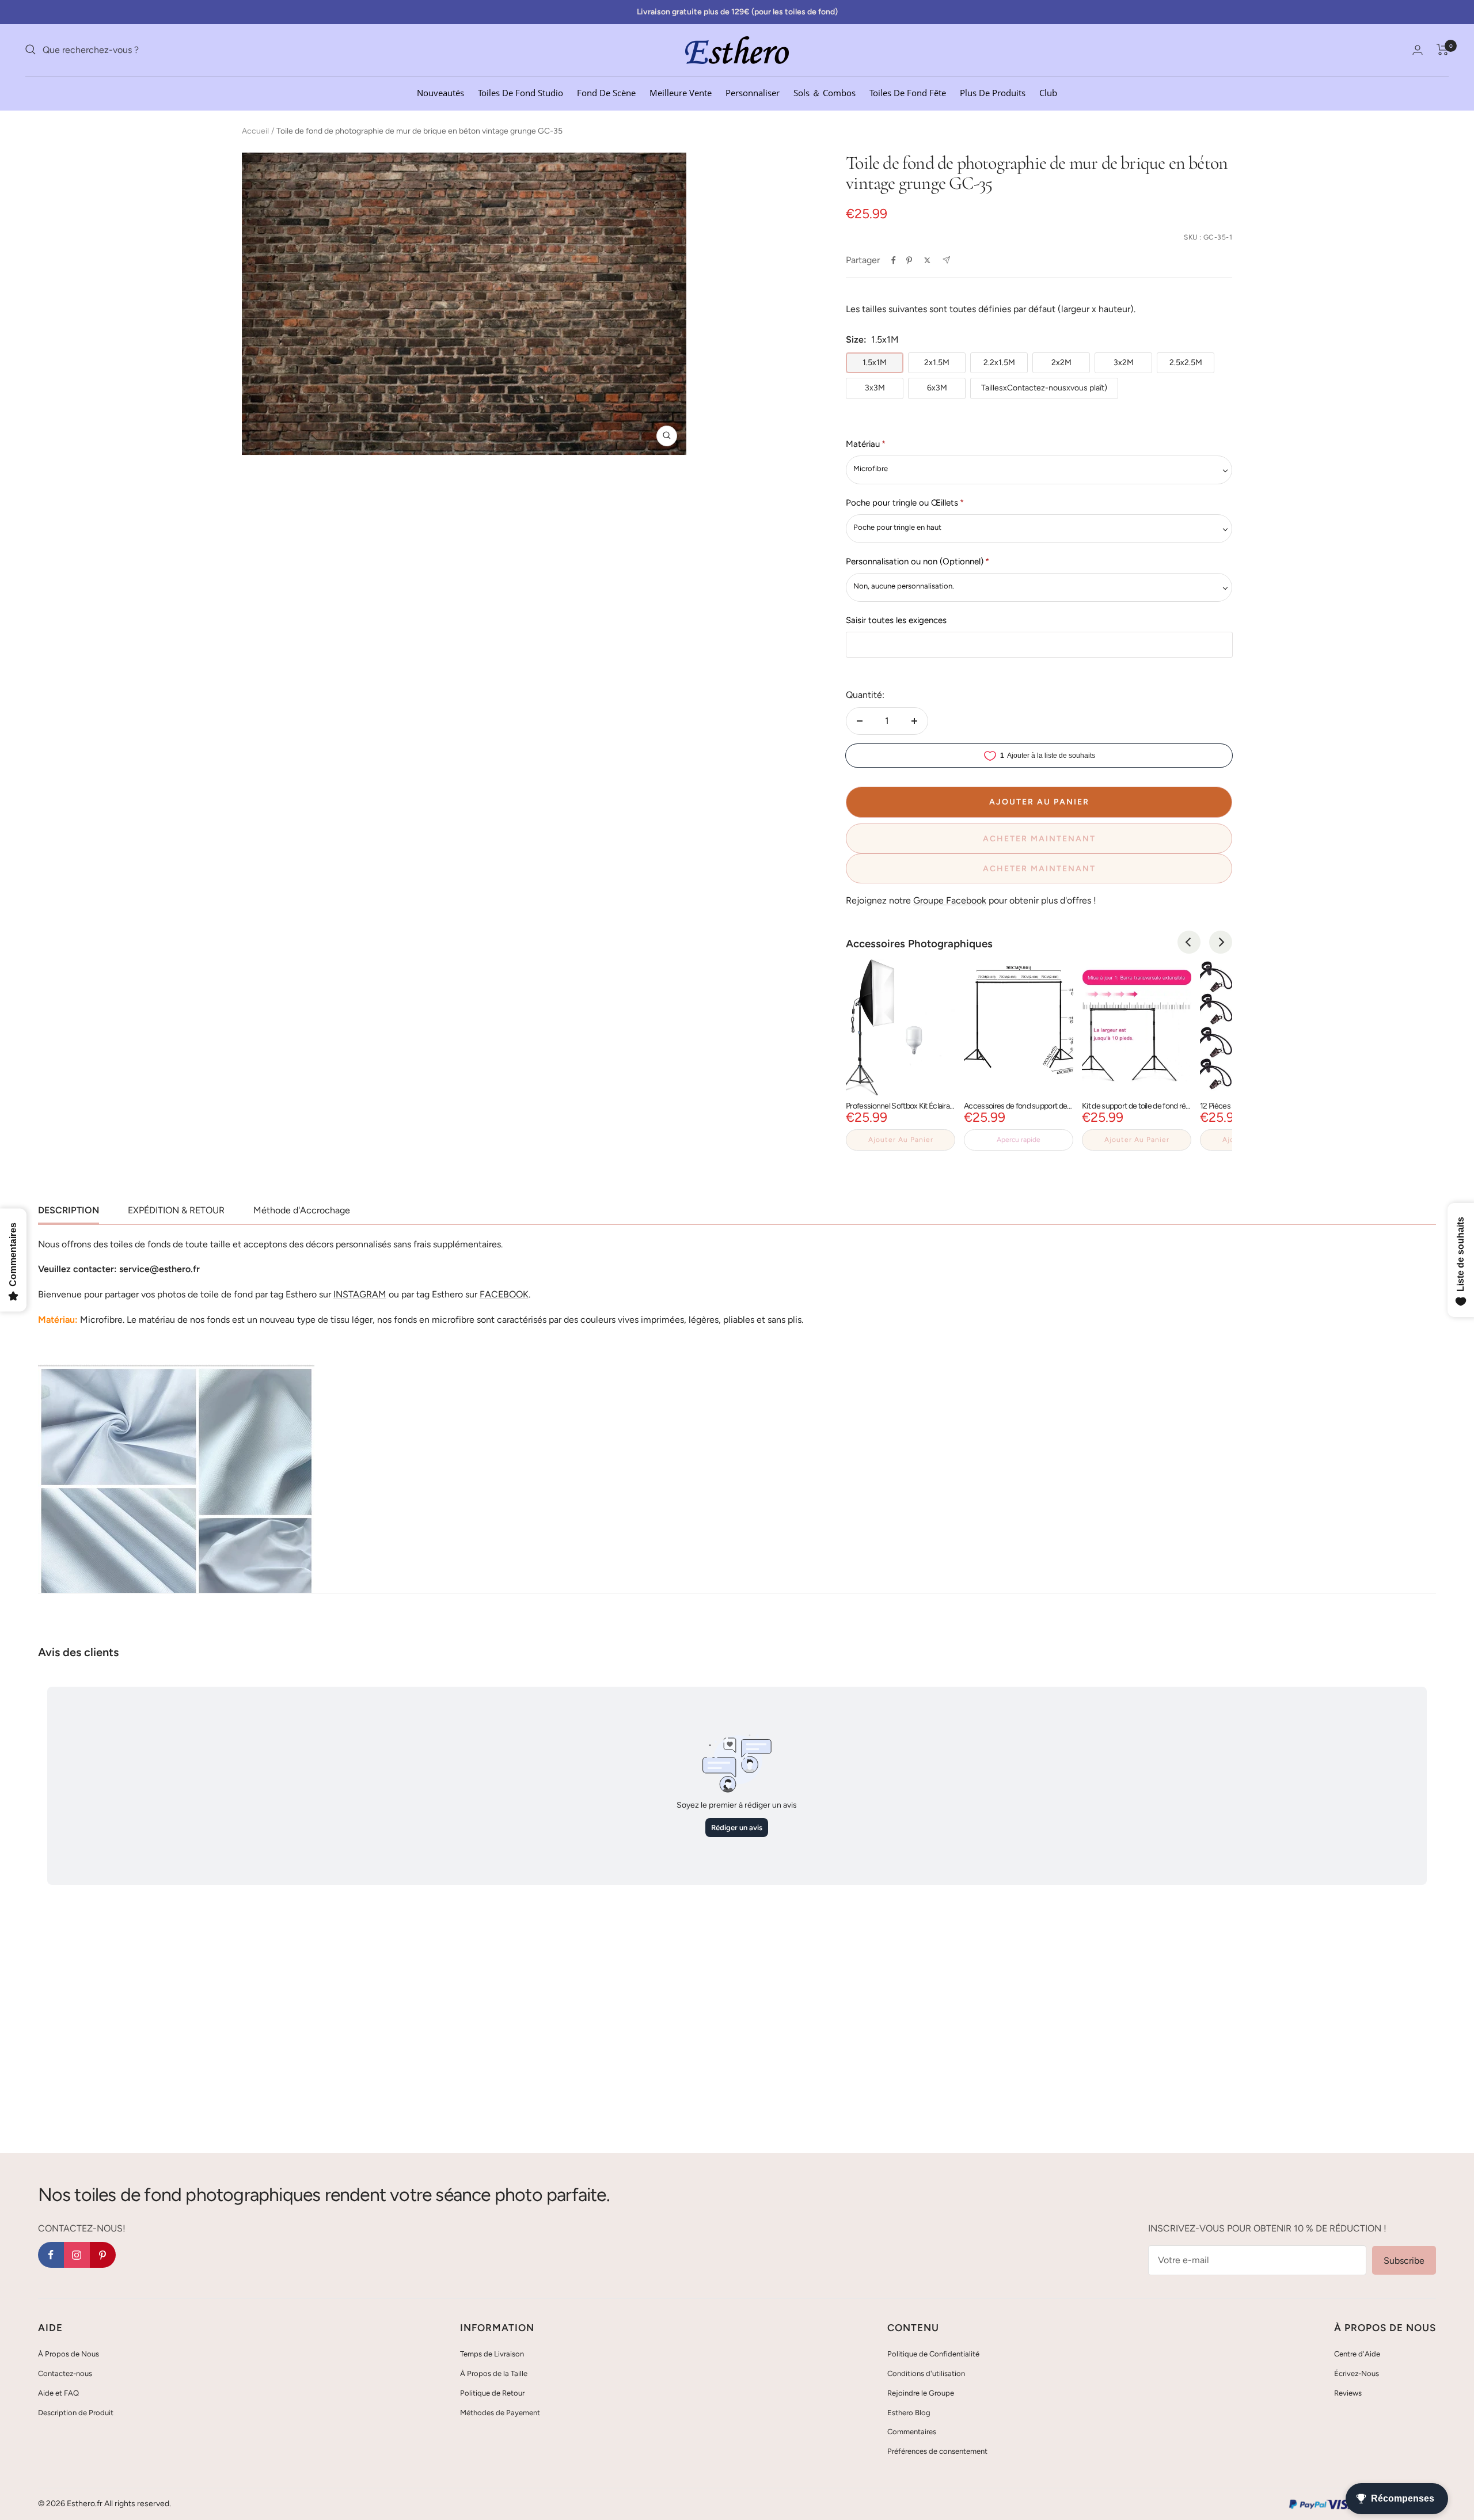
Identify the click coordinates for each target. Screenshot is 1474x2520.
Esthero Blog (909, 2413)
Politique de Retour (492, 2393)
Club (1048, 92)
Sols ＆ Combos (825, 92)
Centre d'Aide (1357, 2354)
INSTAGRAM (360, 1294)
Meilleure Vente (681, 92)
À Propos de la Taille (494, 2373)
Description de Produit (76, 2413)
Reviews (1348, 2393)
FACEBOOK (504, 1294)
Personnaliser (753, 92)
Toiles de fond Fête (908, 92)
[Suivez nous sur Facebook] (51, 2255)
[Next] (1221, 942)
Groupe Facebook (950, 900)
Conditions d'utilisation (926, 2373)
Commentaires (912, 2432)
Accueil (255, 131)
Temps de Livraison (492, 2354)
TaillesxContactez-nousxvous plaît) (1044, 388)
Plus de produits (993, 92)
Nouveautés (440, 92)
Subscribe (1404, 2261)
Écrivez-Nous (1357, 2373)
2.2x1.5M (999, 363)
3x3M (875, 388)
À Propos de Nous (69, 2354)
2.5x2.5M (1186, 363)
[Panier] (1443, 50)
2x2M (1061, 363)
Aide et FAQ (58, 2393)
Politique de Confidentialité (933, 2354)
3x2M (1124, 363)
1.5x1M (875, 363)
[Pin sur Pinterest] (909, 260)
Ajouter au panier (901, 1140)
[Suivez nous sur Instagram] (77, 2255)
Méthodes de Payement (500, 2413)
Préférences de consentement (937, 2451)
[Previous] (1189, 942)
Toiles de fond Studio (521, 92)
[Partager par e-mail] (946, 260)
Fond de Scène (606, 92)
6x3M (937, 388)
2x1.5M (937, 363)
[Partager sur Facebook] (894, 260)
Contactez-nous (65, 2373)
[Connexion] (1418, 50)
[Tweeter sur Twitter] (927, 260)
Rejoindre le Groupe (921, 2393)
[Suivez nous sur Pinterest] (103, 2255)
